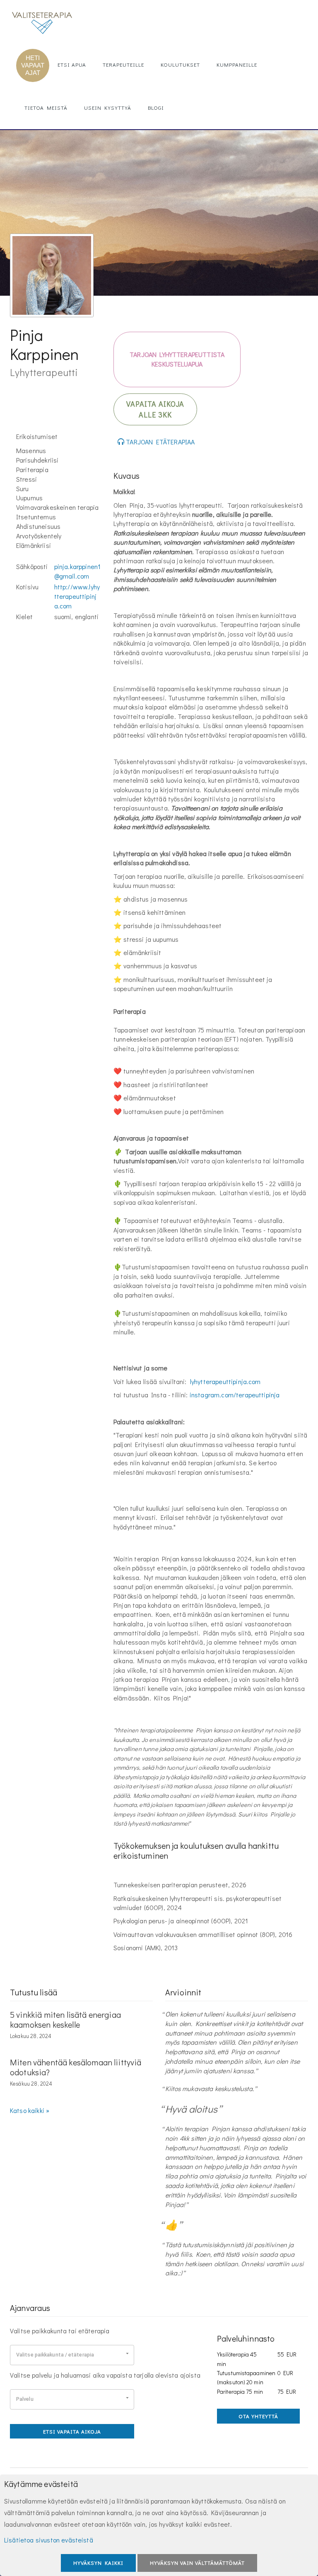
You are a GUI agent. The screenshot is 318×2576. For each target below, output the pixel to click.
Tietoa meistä (46, 107)
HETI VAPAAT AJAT (33, 65)
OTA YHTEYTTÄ (258, 2416)
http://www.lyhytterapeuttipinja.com (77, 596)
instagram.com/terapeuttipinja (235, 1395)
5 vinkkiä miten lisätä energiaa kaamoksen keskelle (65, 2019)
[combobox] (72, 2355)
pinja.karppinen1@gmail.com (78, 571)
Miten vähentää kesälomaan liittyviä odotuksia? (76, 2067)
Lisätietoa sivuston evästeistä (49, 2540)
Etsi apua (72, 64)
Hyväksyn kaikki (98, 2563)
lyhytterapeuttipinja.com (225, 1381)
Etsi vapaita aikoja (72, 2431)
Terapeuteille (123, 64)
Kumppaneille (237, 64)
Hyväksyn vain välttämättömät (197, 2563)
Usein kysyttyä (108, 107)
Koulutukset (180, 64)
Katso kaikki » (30, 2110)
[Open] (127, 2353)
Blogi (156, 107)
